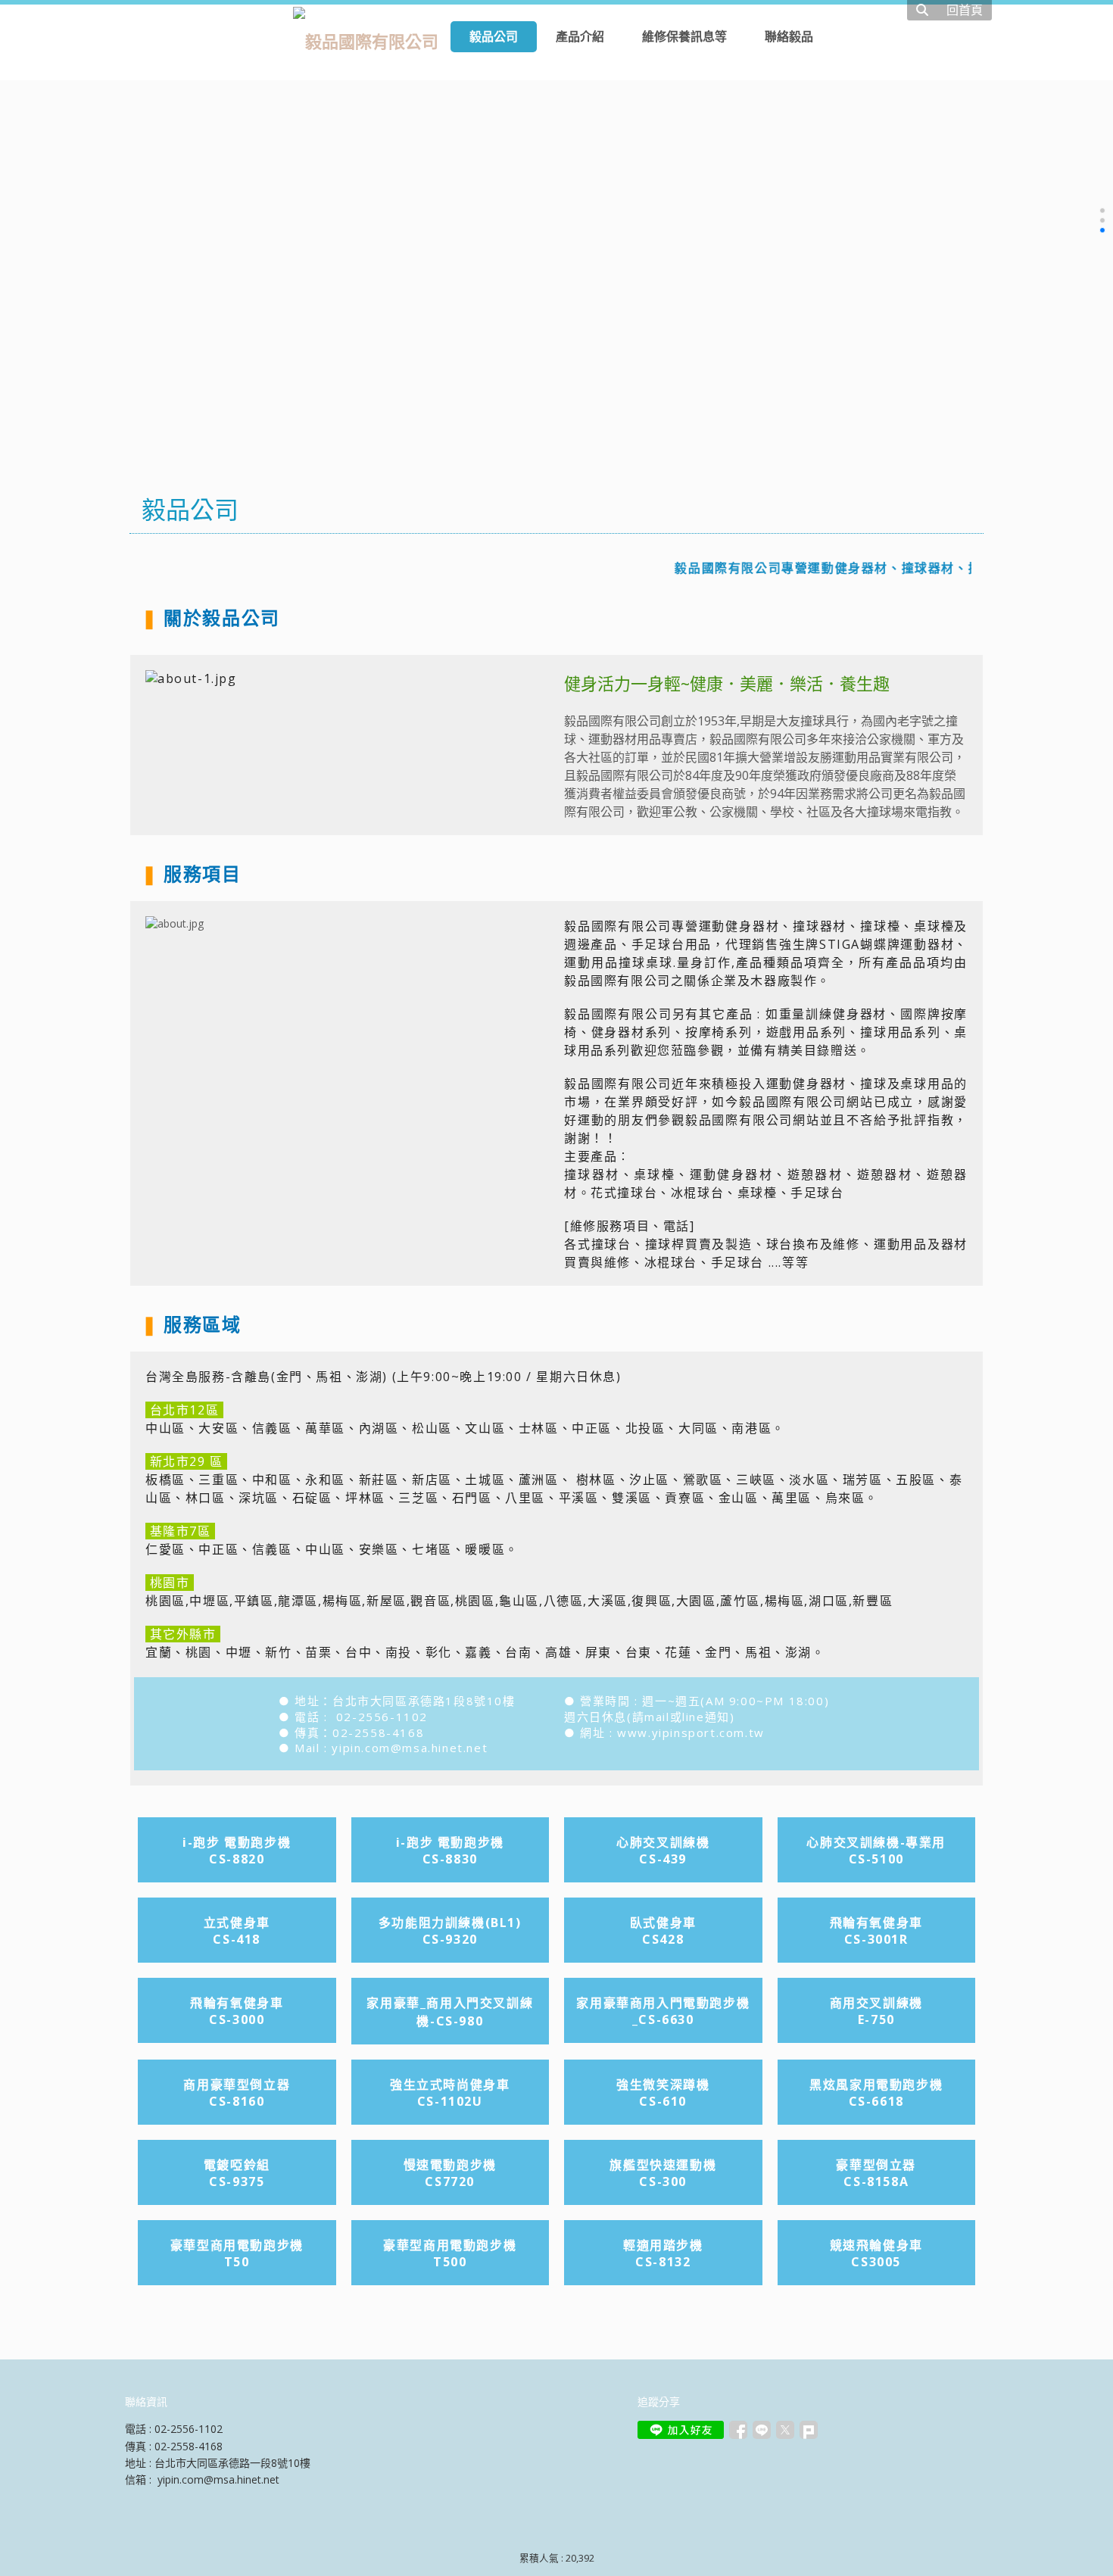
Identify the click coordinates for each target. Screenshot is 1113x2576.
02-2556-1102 (382, 1717)
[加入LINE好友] (681, 2430)
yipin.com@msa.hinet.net (410, 1748)
